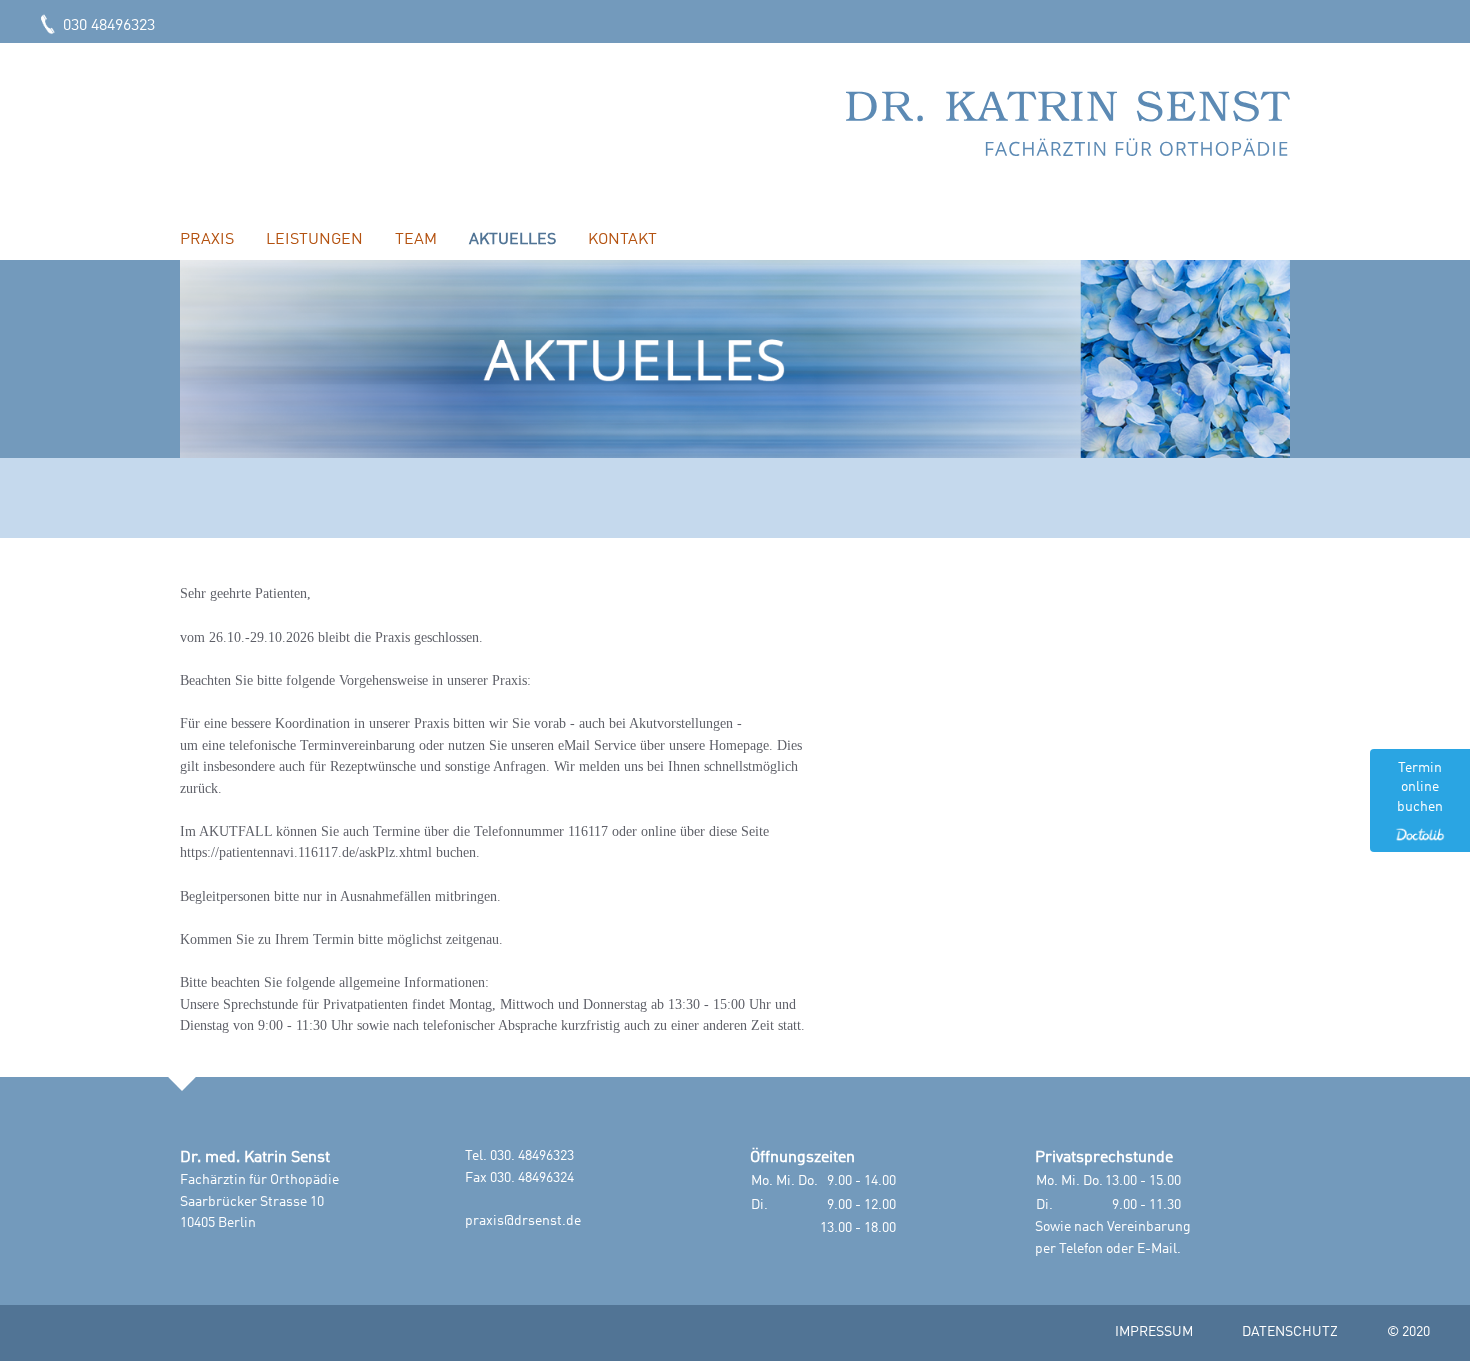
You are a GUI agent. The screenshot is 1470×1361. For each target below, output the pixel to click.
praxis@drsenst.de (523, 1221)
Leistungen (314, 240)
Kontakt (622, 240)
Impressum (1154, 1332)
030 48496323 (107, 26)
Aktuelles (512, 240)
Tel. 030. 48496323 (519, 1156)
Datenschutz (1290, 1332)
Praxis (207, 240)
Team (416, 240)
